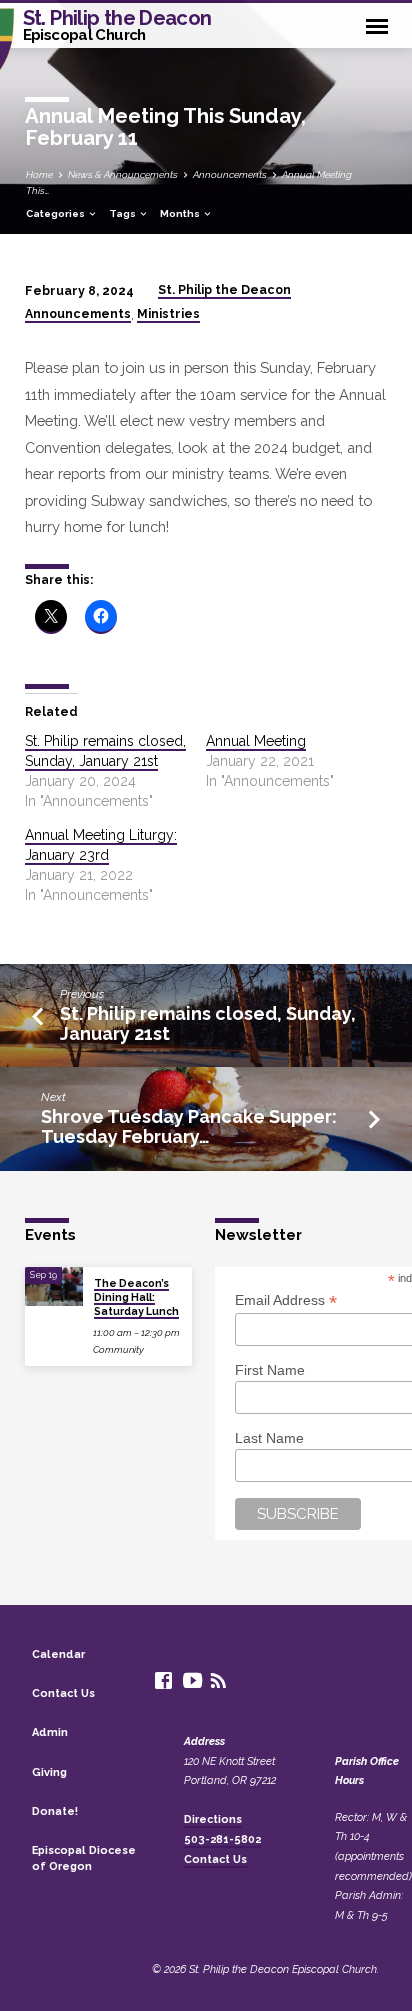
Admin (50, 1732)
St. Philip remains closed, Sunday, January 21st (208, 1023)
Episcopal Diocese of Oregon (84, 1858)
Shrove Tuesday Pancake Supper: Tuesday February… (189, 1126)
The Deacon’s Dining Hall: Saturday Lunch (136, 1297)
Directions (213, 1819)
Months (181, 213)
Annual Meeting (256, 741)
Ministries (168, 314)
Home (39, 174)
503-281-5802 (222, 1839)
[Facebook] (163, 1680)
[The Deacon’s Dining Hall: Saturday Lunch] (54, 1286)
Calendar (58, 1654)
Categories (56, 213)
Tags (123, 213)
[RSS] (218, 1680)
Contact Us (63, 1693)
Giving (49, 1772)
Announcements (230, 174)
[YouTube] (192, 1680)
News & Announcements (123, 174)
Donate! (55, 1811)
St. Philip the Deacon (117, 24)
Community (118, 1349)
